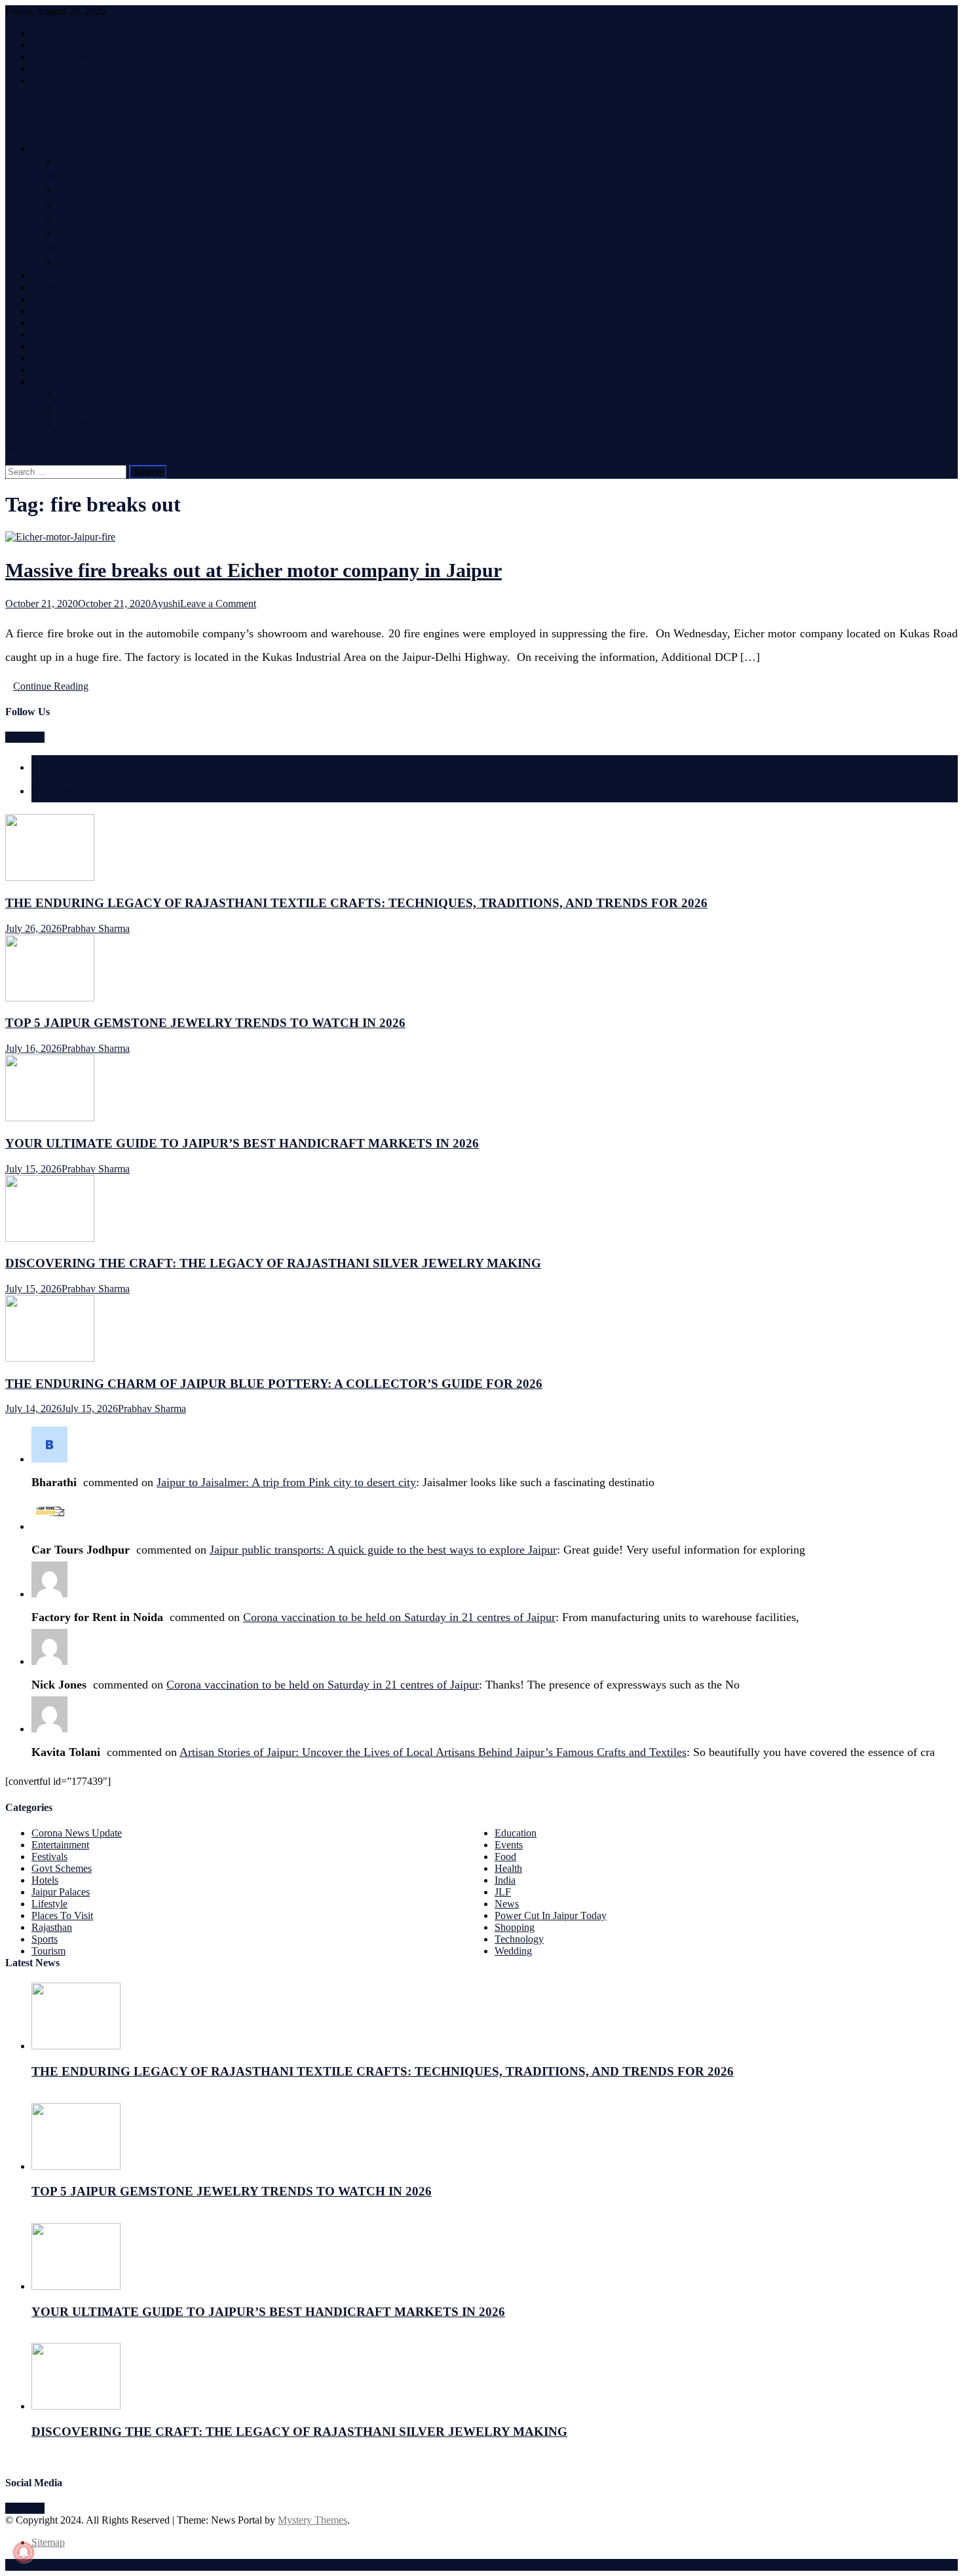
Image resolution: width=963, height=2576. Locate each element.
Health (80, 409)
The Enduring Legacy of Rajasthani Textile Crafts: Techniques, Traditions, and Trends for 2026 (356, 903)
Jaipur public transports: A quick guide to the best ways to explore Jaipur (383, 1550)
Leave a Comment (218, 604)
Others (53, 383)
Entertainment (97, 234)
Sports (79, 219)
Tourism (82, 424)
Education (87, 263)
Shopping (58, 335)
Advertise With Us (70, 57)
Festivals (58, 359)
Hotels (53, 312)
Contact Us (55, 45)
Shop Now (54, 68)
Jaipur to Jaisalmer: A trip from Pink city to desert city (286, 1482)
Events (53, 324)
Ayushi (165, 604)
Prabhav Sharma (96, 928)
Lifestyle (85, 395)
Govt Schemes (95, 176)
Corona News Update (77, 1833)
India (76, 205)
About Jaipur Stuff (70, 33)
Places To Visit (70, 300)
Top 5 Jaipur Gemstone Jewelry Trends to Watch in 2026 (205, 1023)
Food (49, 347)
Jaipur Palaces (61, 1892)
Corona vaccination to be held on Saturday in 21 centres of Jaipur (399, 1617)
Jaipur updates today (85, 288)
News (49, 149)
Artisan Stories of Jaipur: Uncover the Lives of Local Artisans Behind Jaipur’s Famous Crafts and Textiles (433, 1752)
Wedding (57, 371)
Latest (46, 767)
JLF (70, 162)
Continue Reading (51, 686)
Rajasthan (88, 191)
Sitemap (48, 2542)
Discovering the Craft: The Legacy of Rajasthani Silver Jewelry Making (273, 1263)
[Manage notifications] (24, 2552)
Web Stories (56, 80)
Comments (57, 791)
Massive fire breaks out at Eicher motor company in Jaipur (254, 570)
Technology (91, 248)
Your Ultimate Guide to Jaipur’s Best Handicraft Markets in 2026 (242, 1143)
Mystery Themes (312, 2520)
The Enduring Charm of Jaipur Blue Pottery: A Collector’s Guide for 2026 (274, 1384)
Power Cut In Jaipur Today (95, 276)
